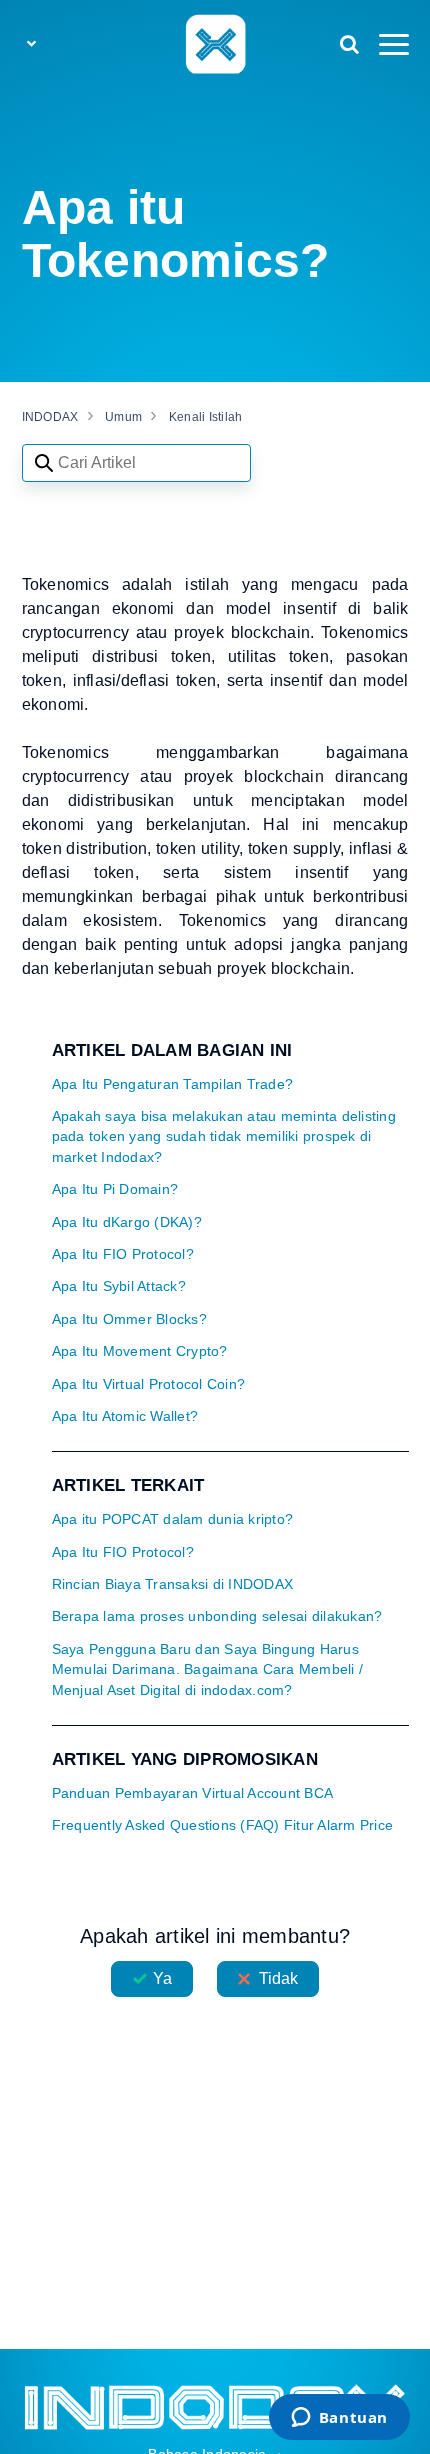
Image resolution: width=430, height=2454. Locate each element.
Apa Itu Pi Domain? (115, 1189)
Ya (162, 1978)
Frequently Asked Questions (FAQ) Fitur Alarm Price (223, 1825)
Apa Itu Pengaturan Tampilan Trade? (173, 1084)
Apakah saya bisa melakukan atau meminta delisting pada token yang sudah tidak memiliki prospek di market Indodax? (224, 1137)
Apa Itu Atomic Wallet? (125, 1416)
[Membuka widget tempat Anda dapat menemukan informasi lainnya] (339, 2419)
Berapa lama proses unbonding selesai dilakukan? (217, 1616)
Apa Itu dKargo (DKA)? (127, 1222)
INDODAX (50, 417)
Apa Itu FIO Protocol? (123, 1254)
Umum (123, 417)
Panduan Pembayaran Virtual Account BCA (193, 1793)
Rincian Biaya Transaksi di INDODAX (173, 1584)
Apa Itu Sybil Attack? (119, 1286)
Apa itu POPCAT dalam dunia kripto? (173, 1519)
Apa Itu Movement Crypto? (140, 1351)
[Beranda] (214, 43)
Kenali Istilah (206, 417)
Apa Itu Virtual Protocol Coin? (149, 1384)
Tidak (279, 1978)
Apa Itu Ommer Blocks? (129, 1319)
